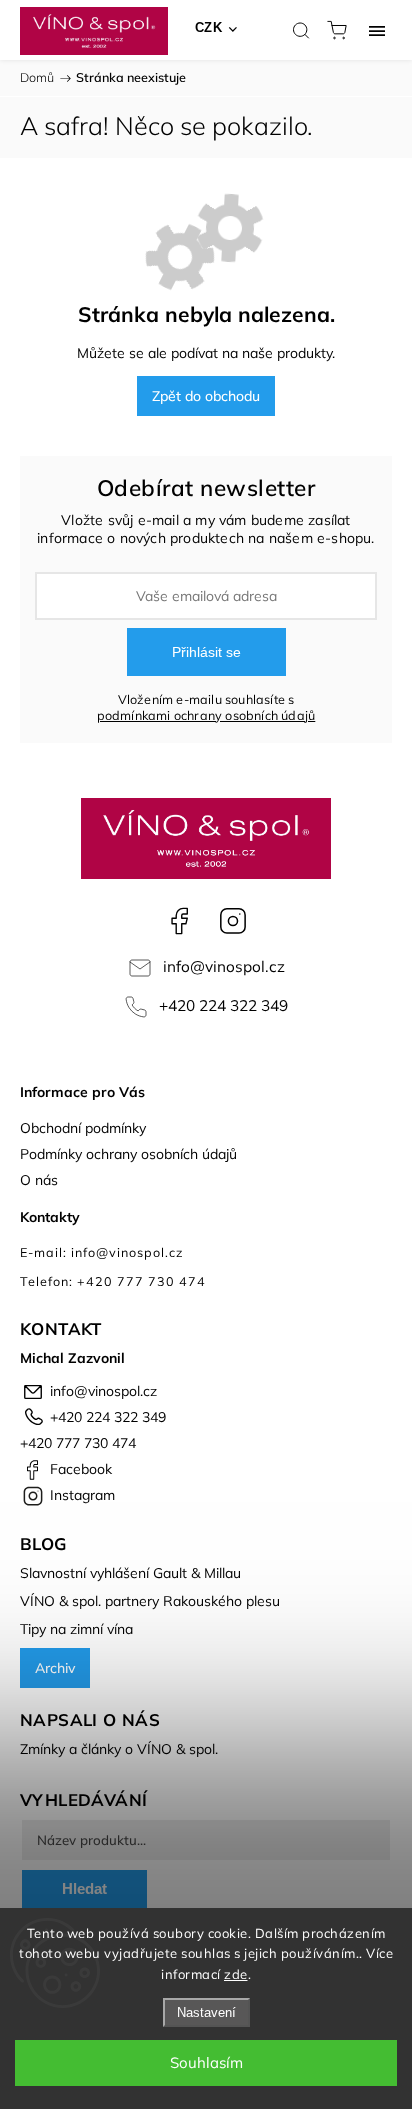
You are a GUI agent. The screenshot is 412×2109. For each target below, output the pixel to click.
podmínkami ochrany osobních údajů (206, 715)
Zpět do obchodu (206, 396)
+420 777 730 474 (78, 1443)
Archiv (55, 1668)
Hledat (84, 1888)
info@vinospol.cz (224, 966)
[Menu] (377, 30)
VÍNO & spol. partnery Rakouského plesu (150, 1601)
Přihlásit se (206, 652)
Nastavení (206, 2012)
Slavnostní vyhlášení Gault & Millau (130, 1573)
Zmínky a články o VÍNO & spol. (119, 1749)
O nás (39, 1180)
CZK (209, 27)
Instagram (233, 921)
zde (236, 1974)
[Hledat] (301, 30)
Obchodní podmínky (83, 1128)
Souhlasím (206, 2062)
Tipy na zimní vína (76, 1629)
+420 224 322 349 (223, 1005)
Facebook (179, 921)
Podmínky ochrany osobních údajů (128, 1154)
